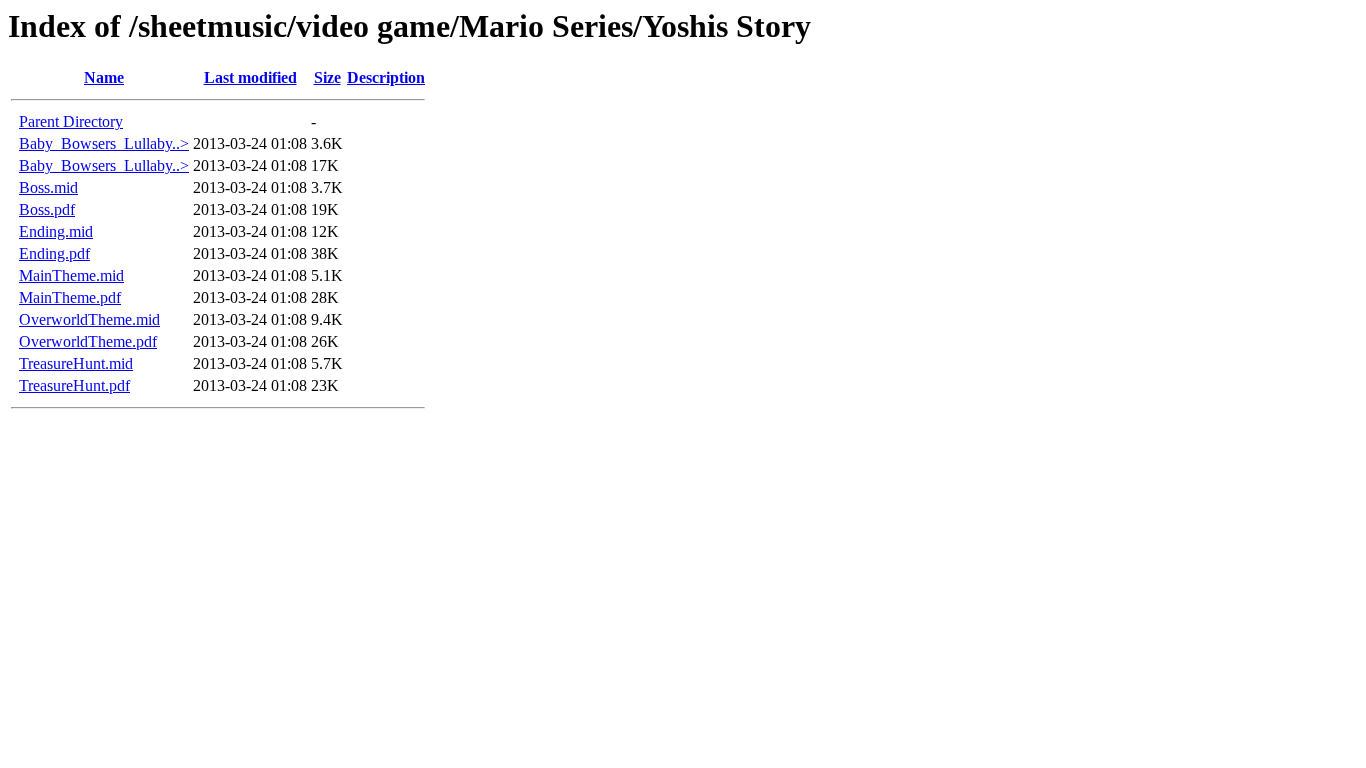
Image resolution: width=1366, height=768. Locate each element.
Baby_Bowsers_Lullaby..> (104, 143)
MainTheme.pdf (70, 297)
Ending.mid (56, 231)
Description (386, 77)
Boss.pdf (47, 209)
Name (104, 77)
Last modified (250, 77)
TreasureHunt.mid (76, 363)
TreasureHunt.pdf (74, 385)
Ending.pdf (54, 253)
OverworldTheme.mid (89, 319)
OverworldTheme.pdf (88, 341)
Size (327, 77)
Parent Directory (71, 121)
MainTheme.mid (71, 275)
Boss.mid (48, 187)
